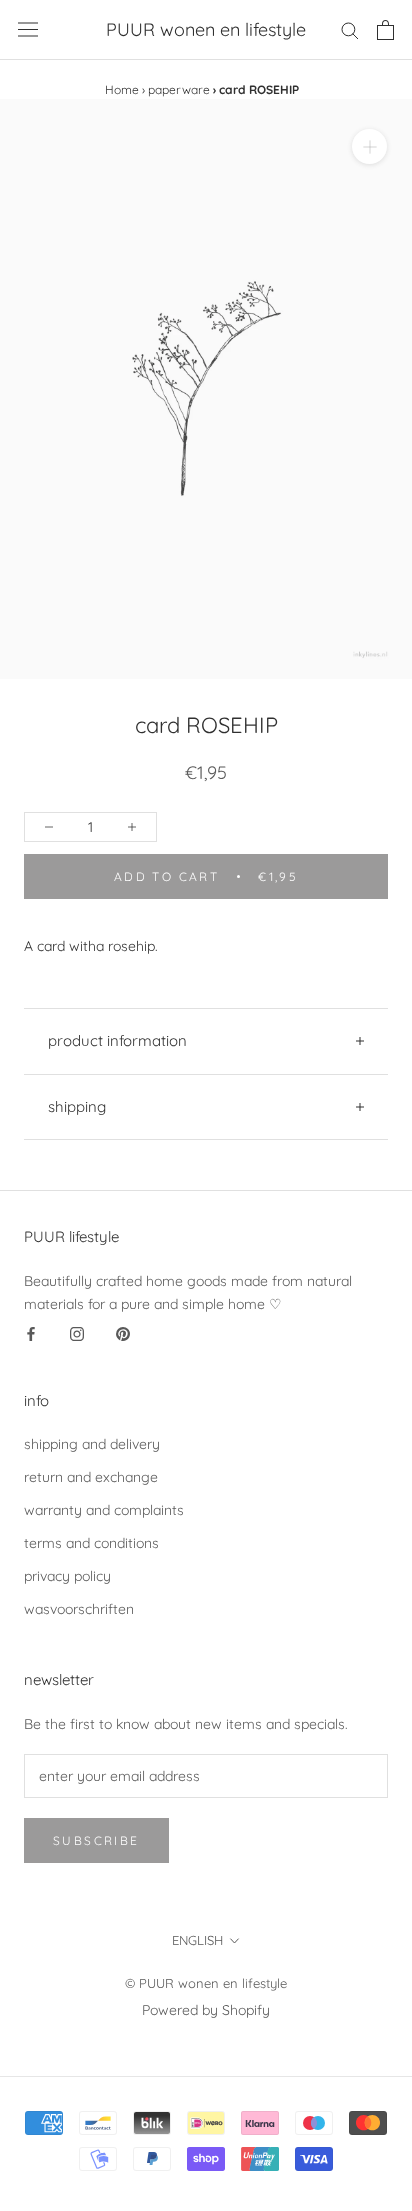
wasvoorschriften (79, 1609)
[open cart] (385, 30)
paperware (179, 89)
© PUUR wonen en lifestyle (206, 1983)
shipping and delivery (92, 1444)
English (197, 1940)
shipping (77, 1106)
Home (122, 89)
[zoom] (369, 146)
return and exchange (91, 1477)
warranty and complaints (104, 1510)
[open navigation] (28, 29)
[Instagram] (77, 1334)
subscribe (96, 1840)
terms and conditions (91, 1543)
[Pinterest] (123, 1334)
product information (117, 1040)
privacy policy (67, 1576)
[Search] (350, 29)
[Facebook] (31, 1334)
